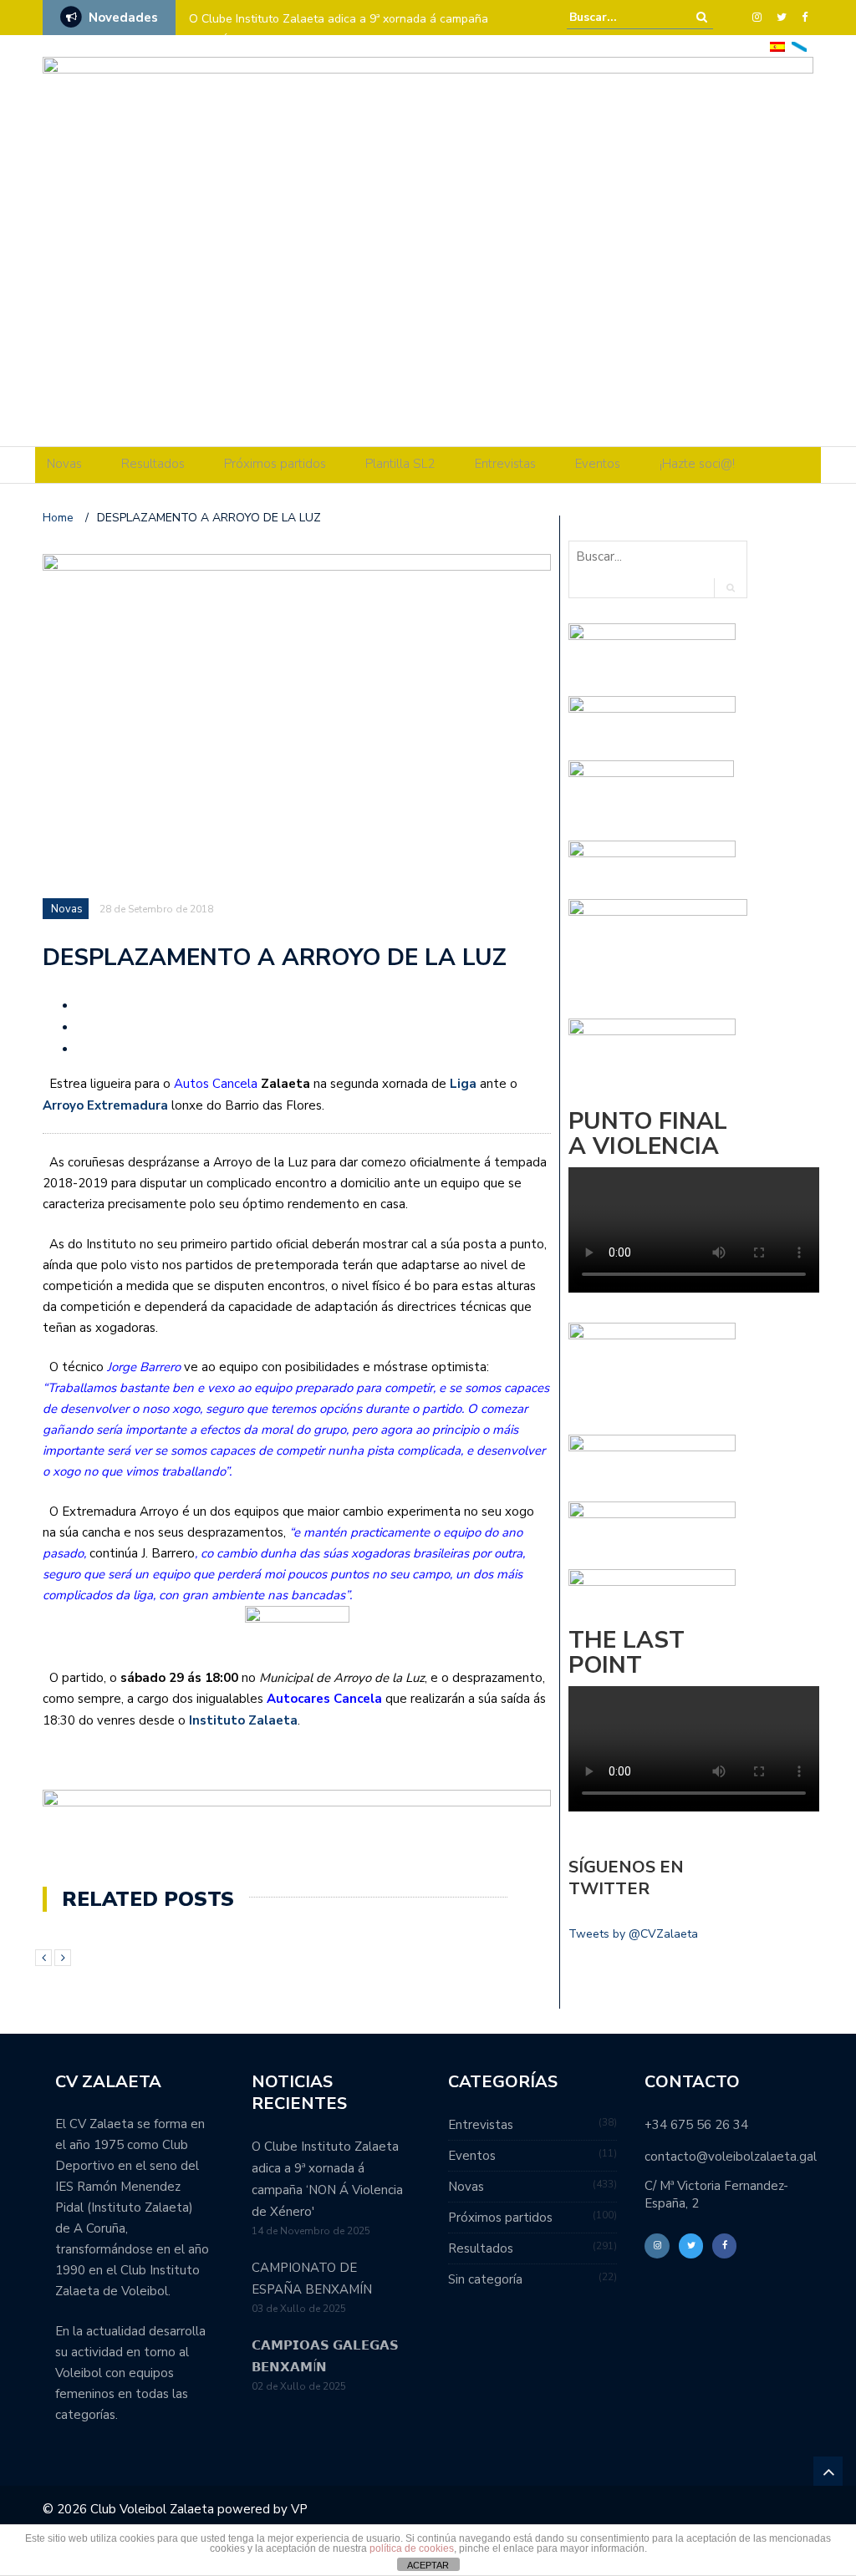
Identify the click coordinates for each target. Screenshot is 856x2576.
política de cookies (412, 2548)
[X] (782, 18)
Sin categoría (485, 2279)
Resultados (153, 464)
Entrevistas (505, 464)
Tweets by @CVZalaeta (633, 1934)
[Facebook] (805, 18)
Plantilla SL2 (400, 464)
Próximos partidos (275, 464)
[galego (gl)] (799, 46)
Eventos (598, 464)
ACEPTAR (428, 2565)
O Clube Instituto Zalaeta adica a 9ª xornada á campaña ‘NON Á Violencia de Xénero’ (339, 30)
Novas (64, 464)
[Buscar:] (620, 17)
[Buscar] (702, 17)
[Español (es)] (777, 46)
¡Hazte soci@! (697, 464)
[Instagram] (757, 18)
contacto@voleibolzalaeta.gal (731, 2157)
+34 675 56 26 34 (696, 2125)
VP (299, 2509)
